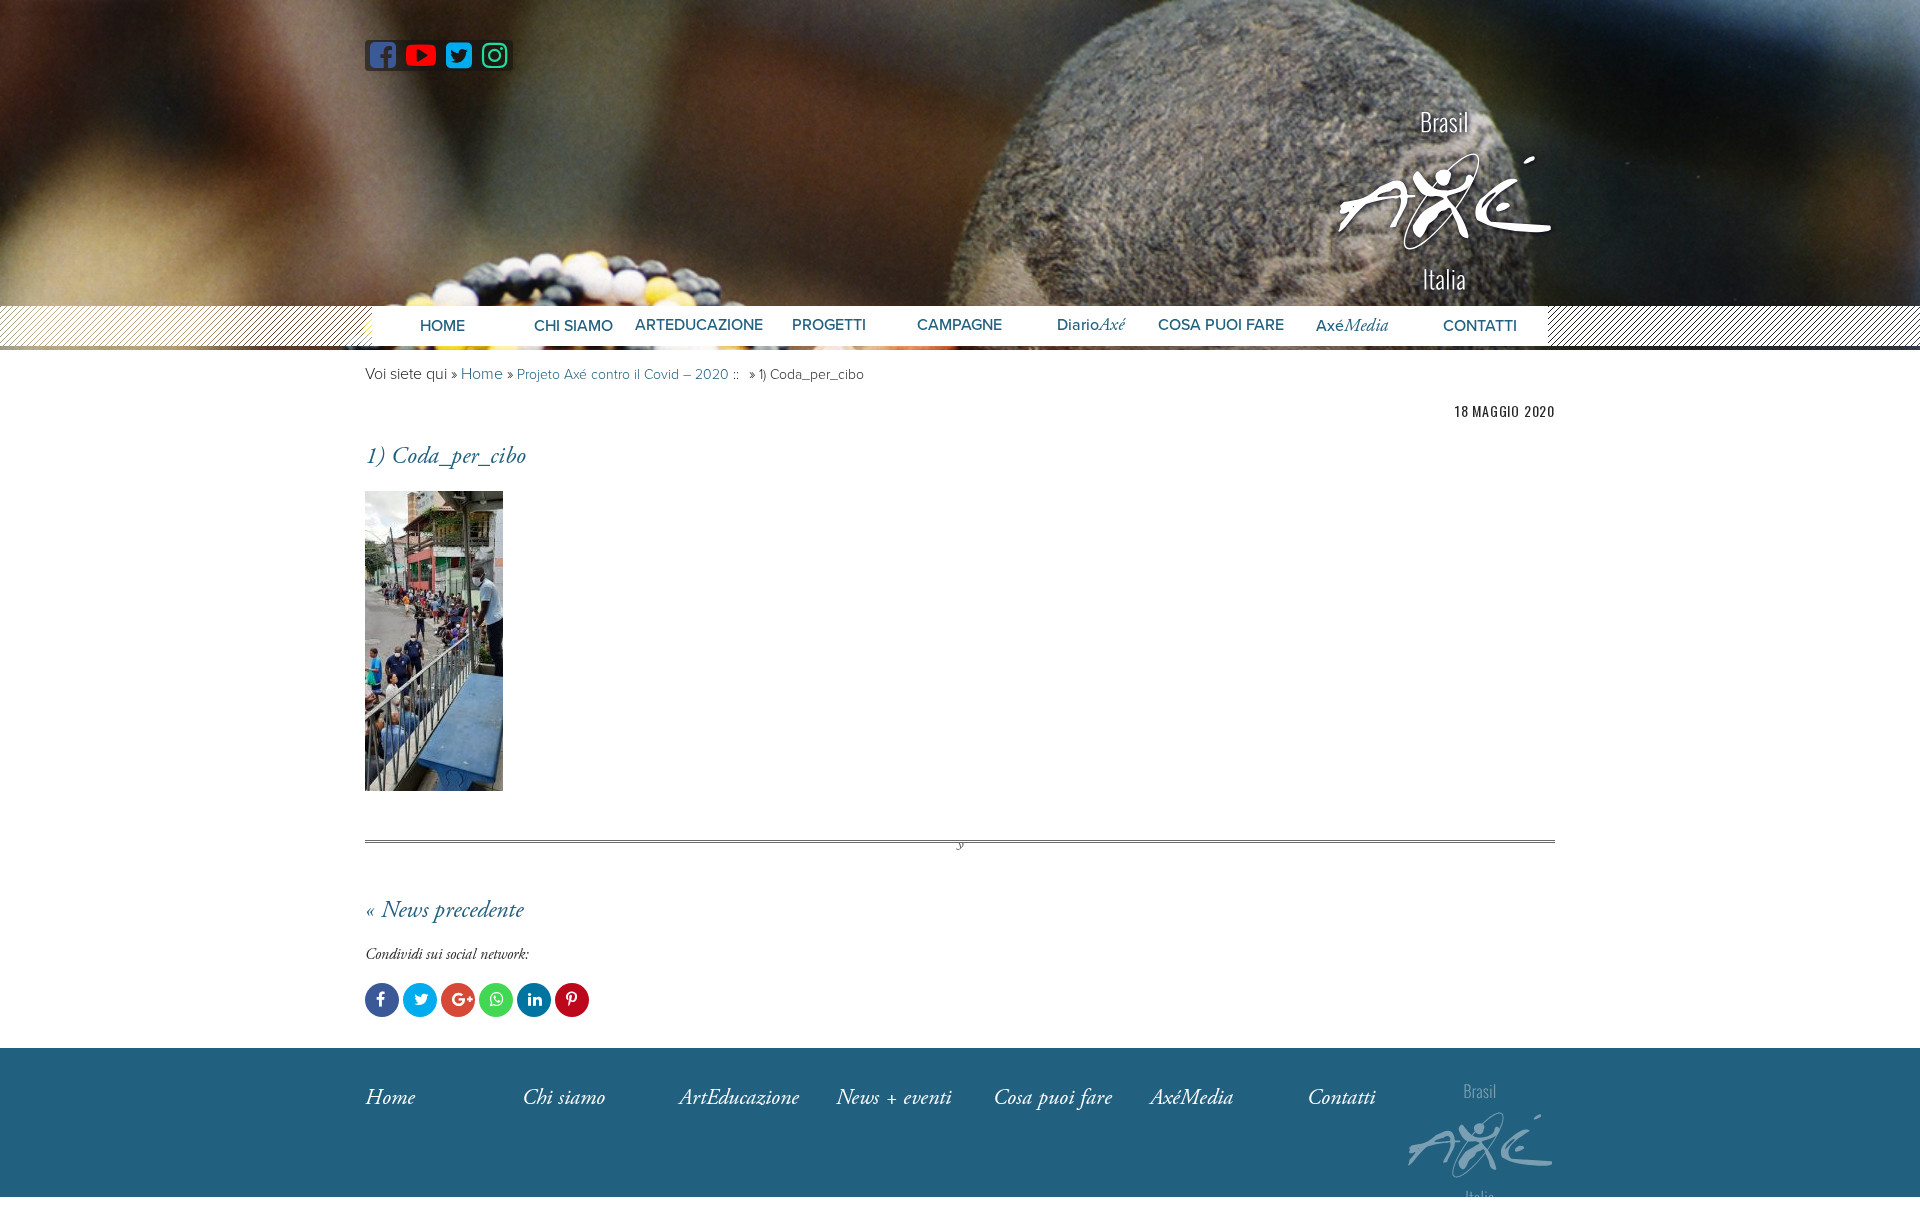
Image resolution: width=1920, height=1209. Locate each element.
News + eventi (893, 1098)
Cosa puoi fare (1221, 325)
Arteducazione (699, 325)
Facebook (382, 1000)
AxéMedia (1191, 1098)
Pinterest (572, 1000)
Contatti (1480, 326)
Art (739, 1098)
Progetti (829, 325)
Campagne (959, 325)
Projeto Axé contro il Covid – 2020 (623, 374)
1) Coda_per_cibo (445, 456)
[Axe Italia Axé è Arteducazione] (1444, 198)
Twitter (420, 1000)
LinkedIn (534, 1000)
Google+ (458, 1000)
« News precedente (444, 910)
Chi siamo (563, 1098)
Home (442, 326)
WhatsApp (496, 1000)
